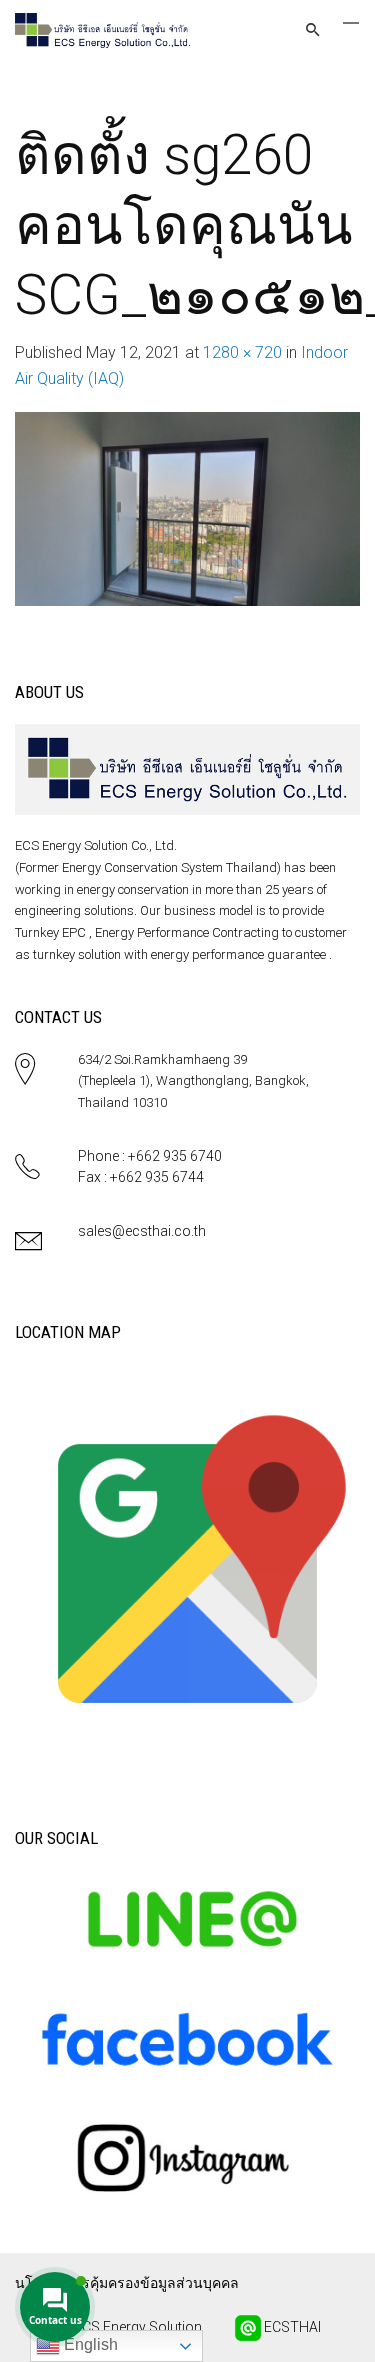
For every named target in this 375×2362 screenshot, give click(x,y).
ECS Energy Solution (136, 2326)
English (89, 2344)
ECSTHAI (291, 2326)
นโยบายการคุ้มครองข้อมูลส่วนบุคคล (127, 2283)
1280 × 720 (242, 352)
